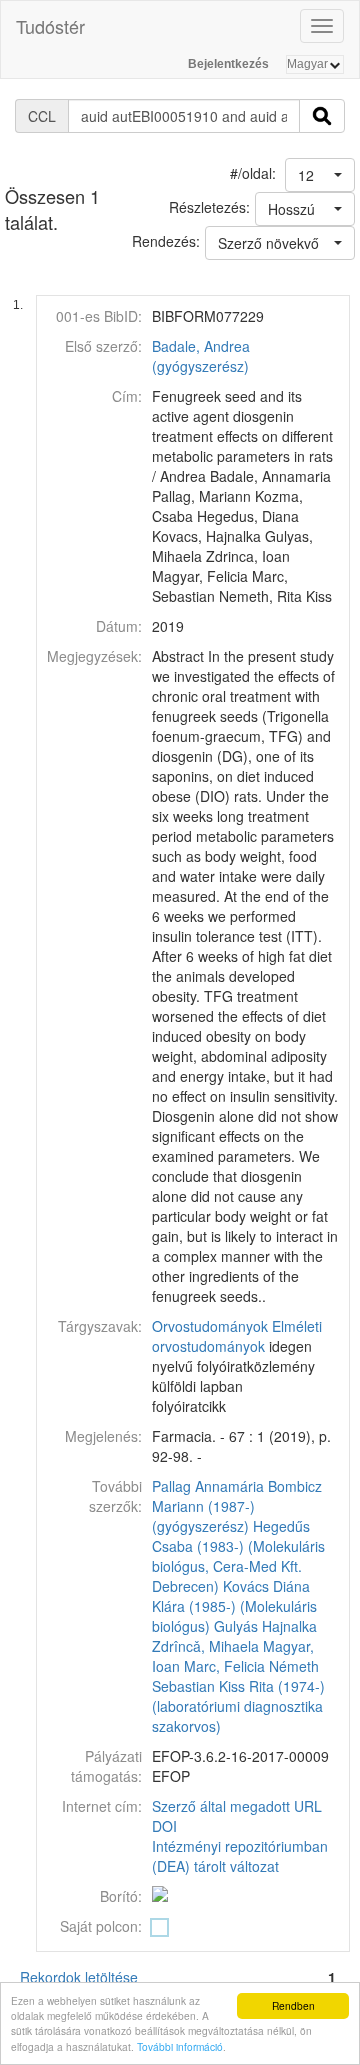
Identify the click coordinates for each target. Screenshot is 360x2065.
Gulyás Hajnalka (265, 1626)
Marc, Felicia (224, 1666)
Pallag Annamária (208, 1486)
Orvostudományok (210, 1326)
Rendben (293, 2005)
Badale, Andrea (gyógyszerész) (201, 356)
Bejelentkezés (228, 64)
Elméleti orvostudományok (237, 1336)
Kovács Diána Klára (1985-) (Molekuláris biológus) (234, 1606)
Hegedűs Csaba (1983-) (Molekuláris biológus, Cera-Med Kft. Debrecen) (238, 1556)
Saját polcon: (101, 1926)
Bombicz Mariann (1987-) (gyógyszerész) (237, 1506)
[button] (320, 175)
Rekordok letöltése (79, 1977)
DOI (164, 1826)
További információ (180, 2046)
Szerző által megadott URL (237, 1806)
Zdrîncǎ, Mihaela (205, 1646)
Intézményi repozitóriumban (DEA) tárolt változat (240, 1856)
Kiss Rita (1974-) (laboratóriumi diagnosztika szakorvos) (238, 1706)
